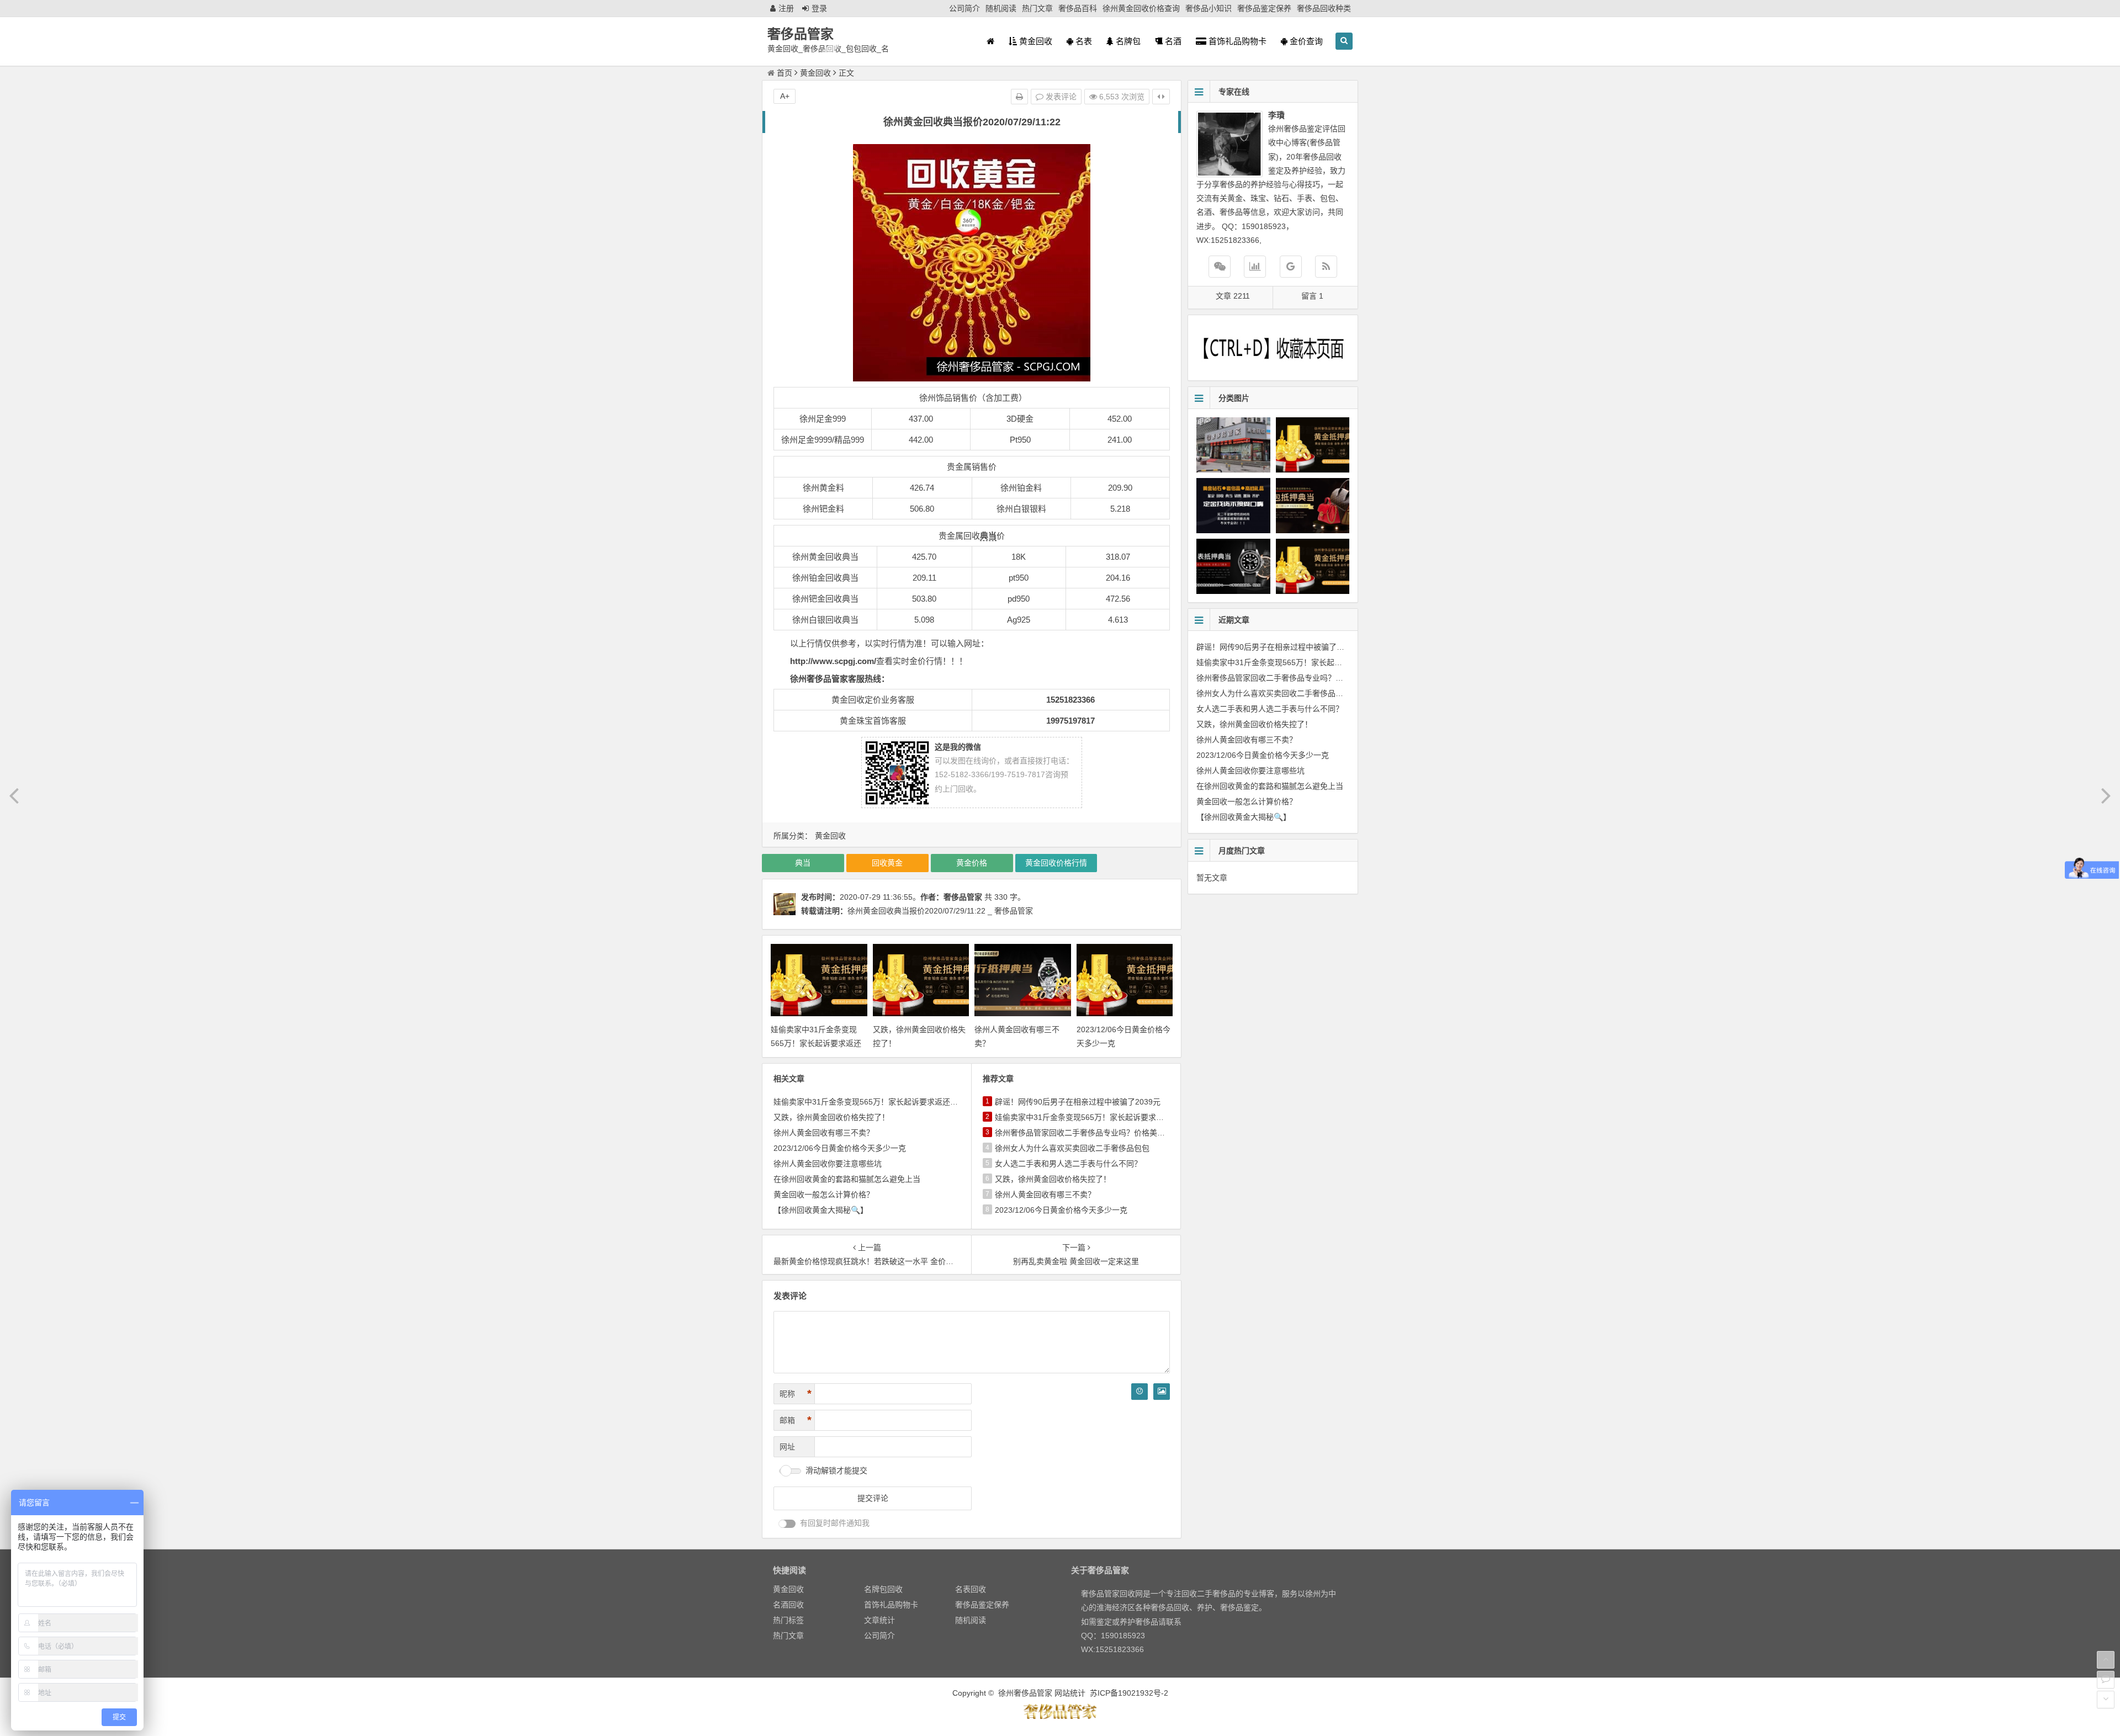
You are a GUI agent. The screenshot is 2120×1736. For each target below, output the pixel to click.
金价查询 (1305, 41)
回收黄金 (887, 863)
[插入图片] (1162, 1392)
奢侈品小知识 (1209, 8)
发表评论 (1060, 97)
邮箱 (796, 1420)
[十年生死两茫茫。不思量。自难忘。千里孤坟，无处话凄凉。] (1060, 1717)
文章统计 (879, 1620)
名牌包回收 (883, 1589)
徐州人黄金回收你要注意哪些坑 (828, 1164)
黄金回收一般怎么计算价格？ (824, 1195)
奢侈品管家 (801, 34)
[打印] (1019, 97)
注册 (786, 8)
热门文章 (1037, 8)
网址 (787, 1447)
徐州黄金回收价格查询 (1141, 8)
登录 (819, 8)
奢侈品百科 (1078, 8)
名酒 (1172, 41)
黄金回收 (1035, 41)
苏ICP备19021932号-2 (1129, 1693)
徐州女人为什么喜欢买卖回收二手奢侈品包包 (1072, 1148)
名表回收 (971, 1589)
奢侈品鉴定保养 (1264, 8)
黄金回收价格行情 (1056, 863)
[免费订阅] (1326, 267)
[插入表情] (1139, 1392)
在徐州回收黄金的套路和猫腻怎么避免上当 (847, 1179)
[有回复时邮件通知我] (787, 1524)
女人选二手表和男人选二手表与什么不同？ (1068, 1164)
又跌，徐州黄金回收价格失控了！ (831, 1117)
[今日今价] (1255, 267)
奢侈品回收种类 (1324, 8)
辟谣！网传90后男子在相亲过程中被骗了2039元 (1078, 1102)
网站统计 (1070, 1693)
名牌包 (1127, 41)
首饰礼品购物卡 (1236, 41)
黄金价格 (972, 863)
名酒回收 (788, 1605)
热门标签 (788, 1620)
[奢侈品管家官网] (1291, 267)
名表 (1083, 41)
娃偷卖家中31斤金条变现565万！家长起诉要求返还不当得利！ (816, 1043)
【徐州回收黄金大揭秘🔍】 (821, 1210)
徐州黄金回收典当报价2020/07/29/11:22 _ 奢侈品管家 (940, 911)
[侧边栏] (1161, 97)
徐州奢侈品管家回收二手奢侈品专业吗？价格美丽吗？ (1088, 1133)
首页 (785, 73)
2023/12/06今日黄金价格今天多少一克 (840, 1148)
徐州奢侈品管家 (1025, 1693)
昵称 (796, 1394)
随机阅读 (1001, 8)
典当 (988, 536)
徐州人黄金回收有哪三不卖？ (824, 1133)
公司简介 (964, 8)
